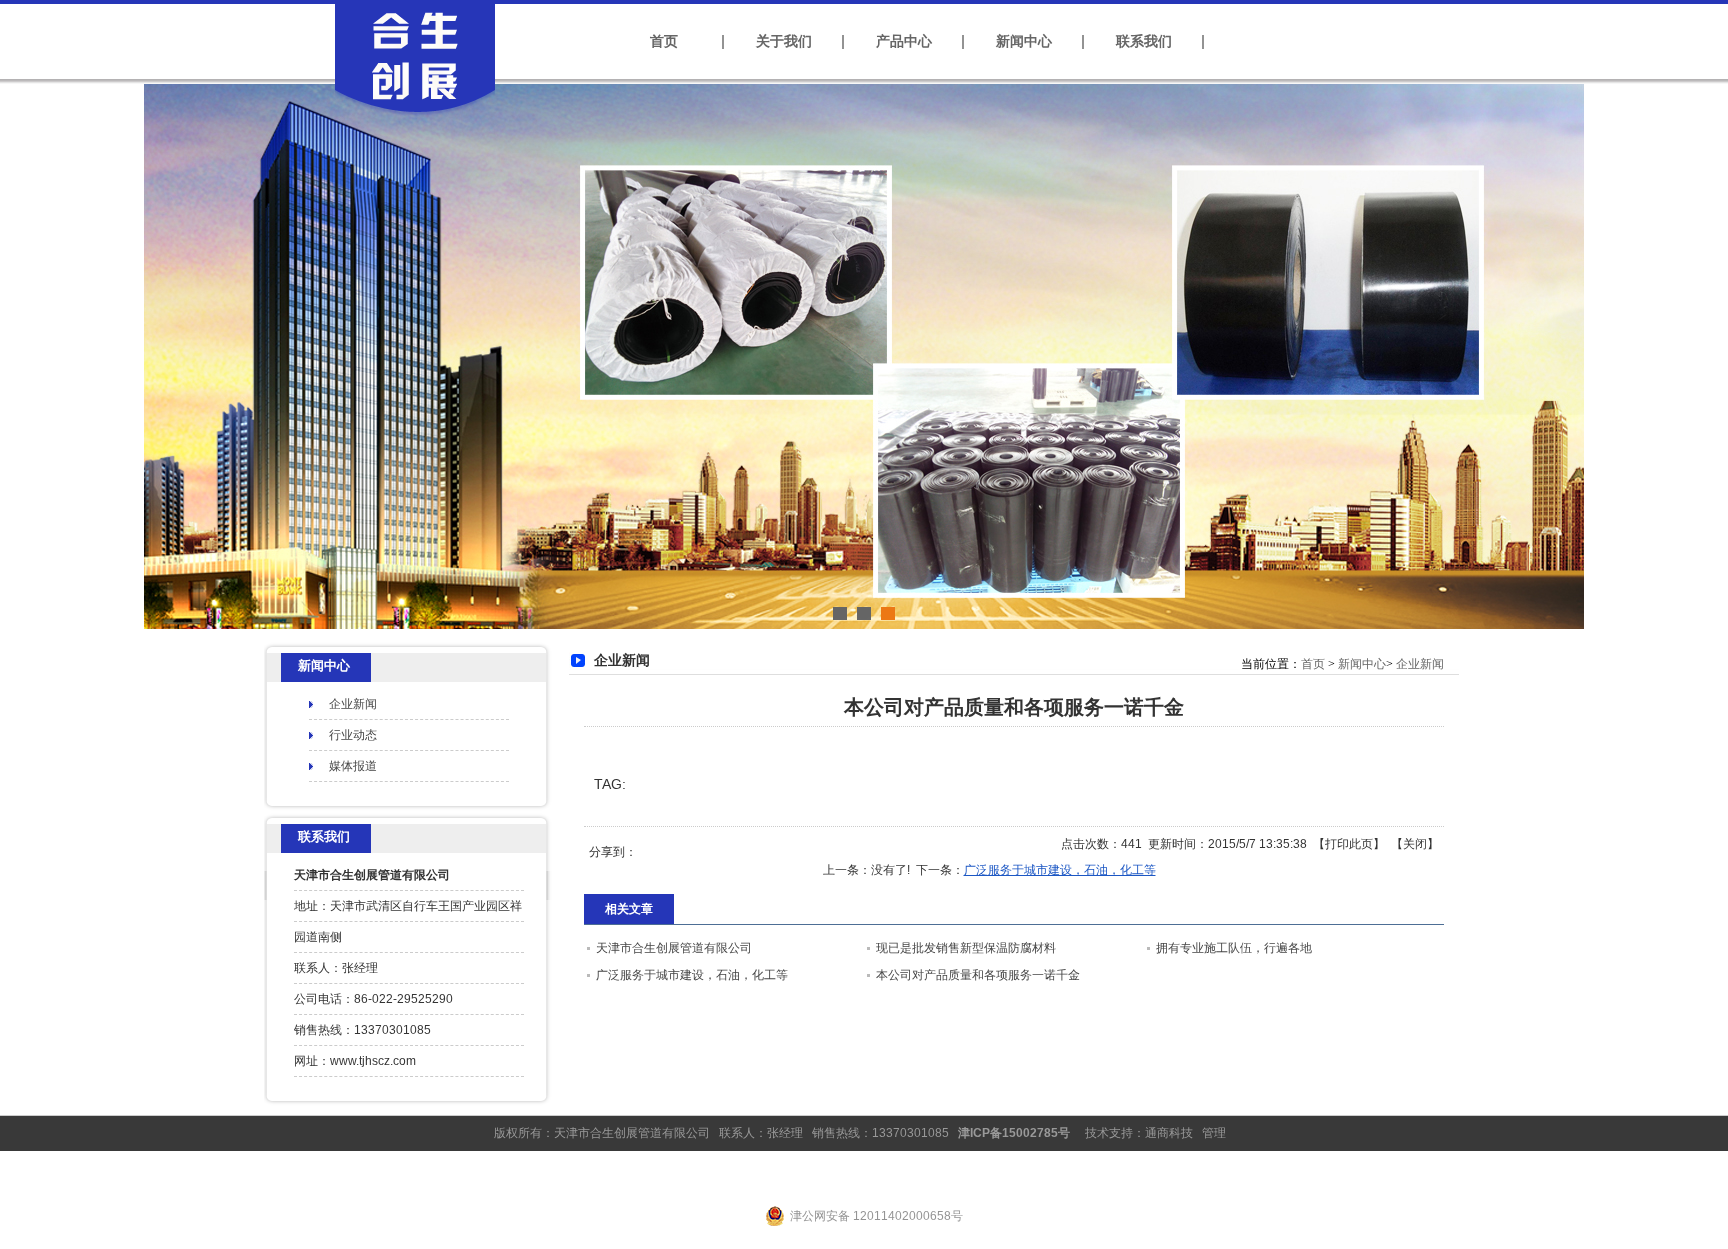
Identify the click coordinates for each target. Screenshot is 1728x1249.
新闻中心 (1362, 664)
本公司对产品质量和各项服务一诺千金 (978, 975)
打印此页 (1349, 844)
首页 (1313, 664)
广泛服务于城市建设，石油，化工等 (1060, 870)
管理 (1214, 1133)
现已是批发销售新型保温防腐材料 (966, 948)
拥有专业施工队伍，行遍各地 (1234, 948)
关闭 (1415, 844)
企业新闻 (1420, 664)
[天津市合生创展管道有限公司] (414, 117)
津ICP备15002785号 (1014, 1133)
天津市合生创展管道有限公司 (674, 948)
